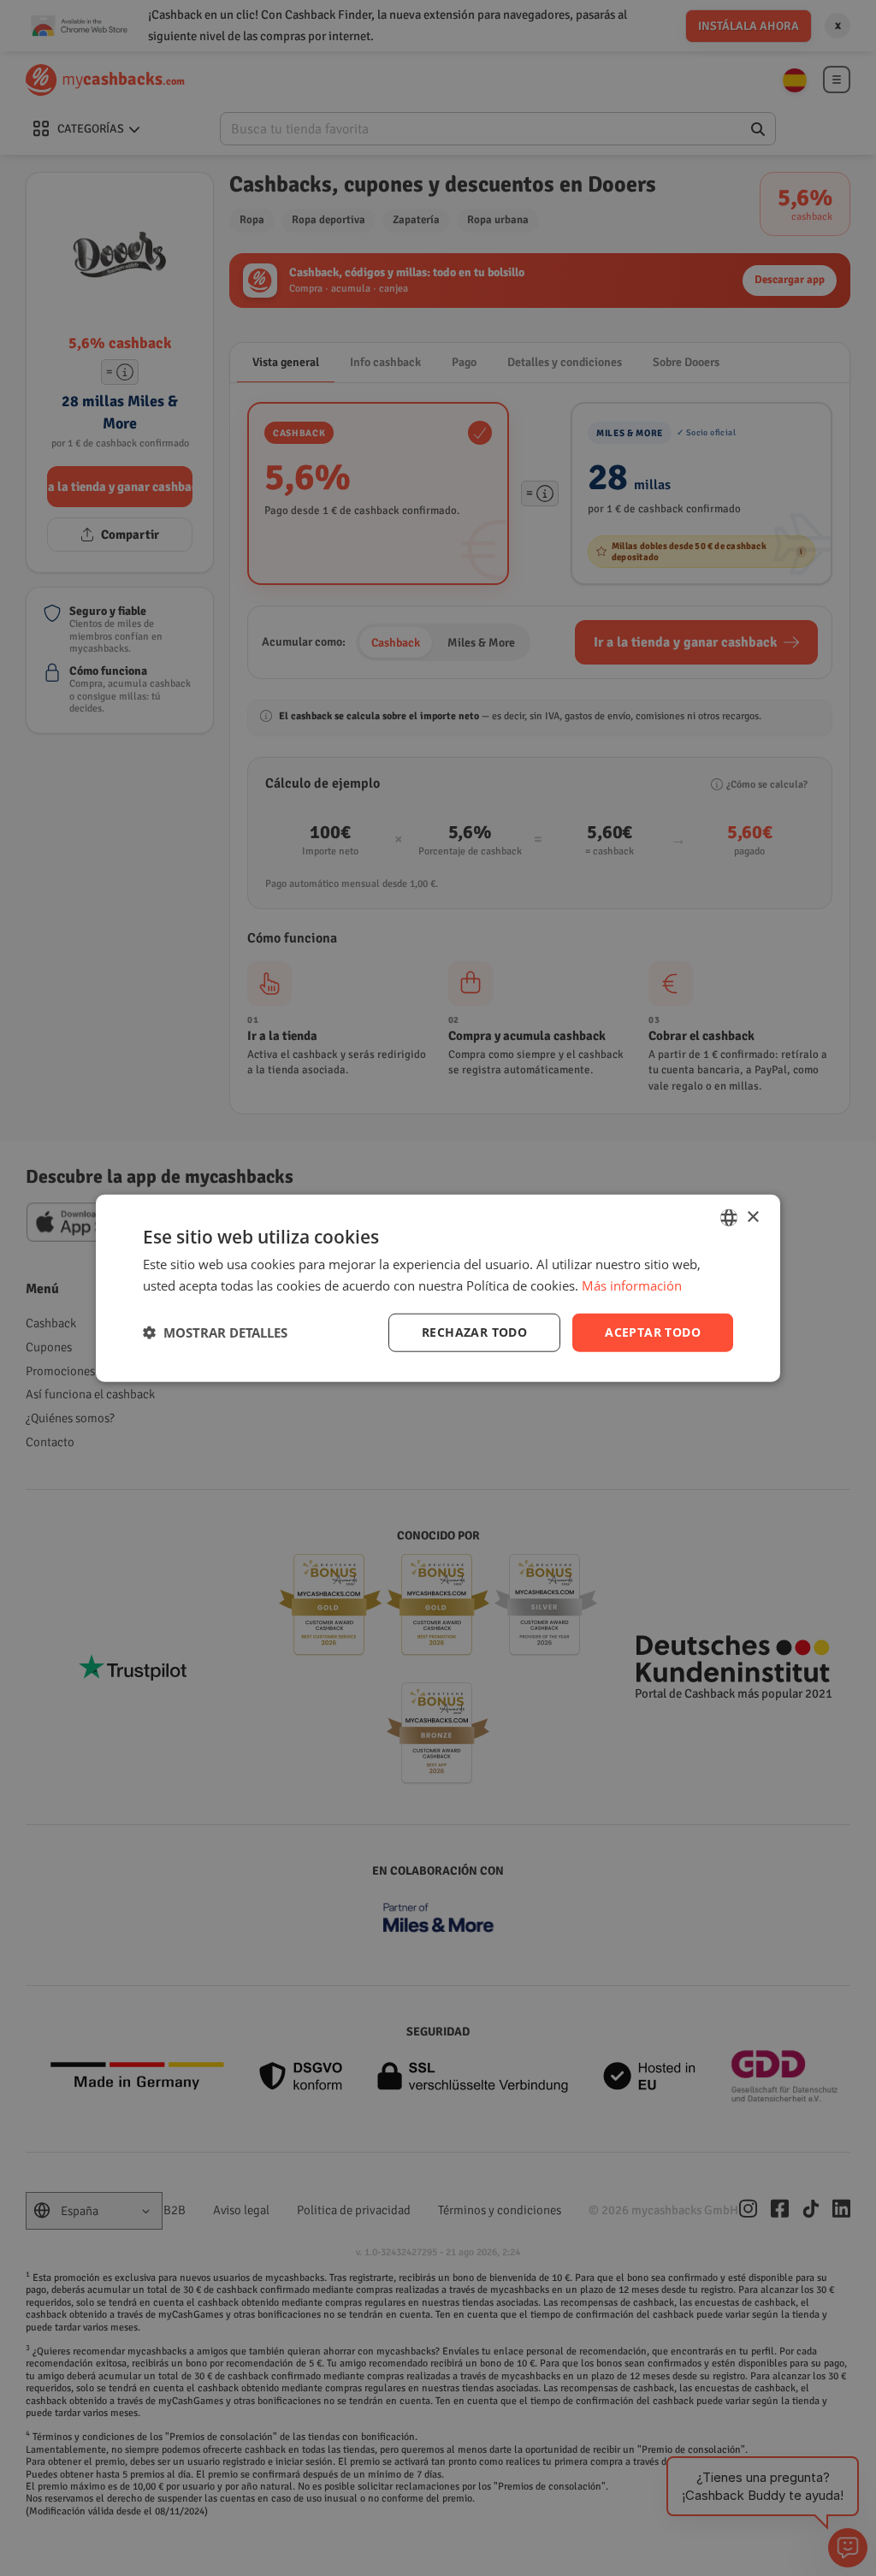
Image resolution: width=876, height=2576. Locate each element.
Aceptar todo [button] (653, 1332)
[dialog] (438, 1288)
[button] (215, 1332)
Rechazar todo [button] (474, 1332)
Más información (632, 1285)
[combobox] (729, 1218)
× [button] (752, 1217)
